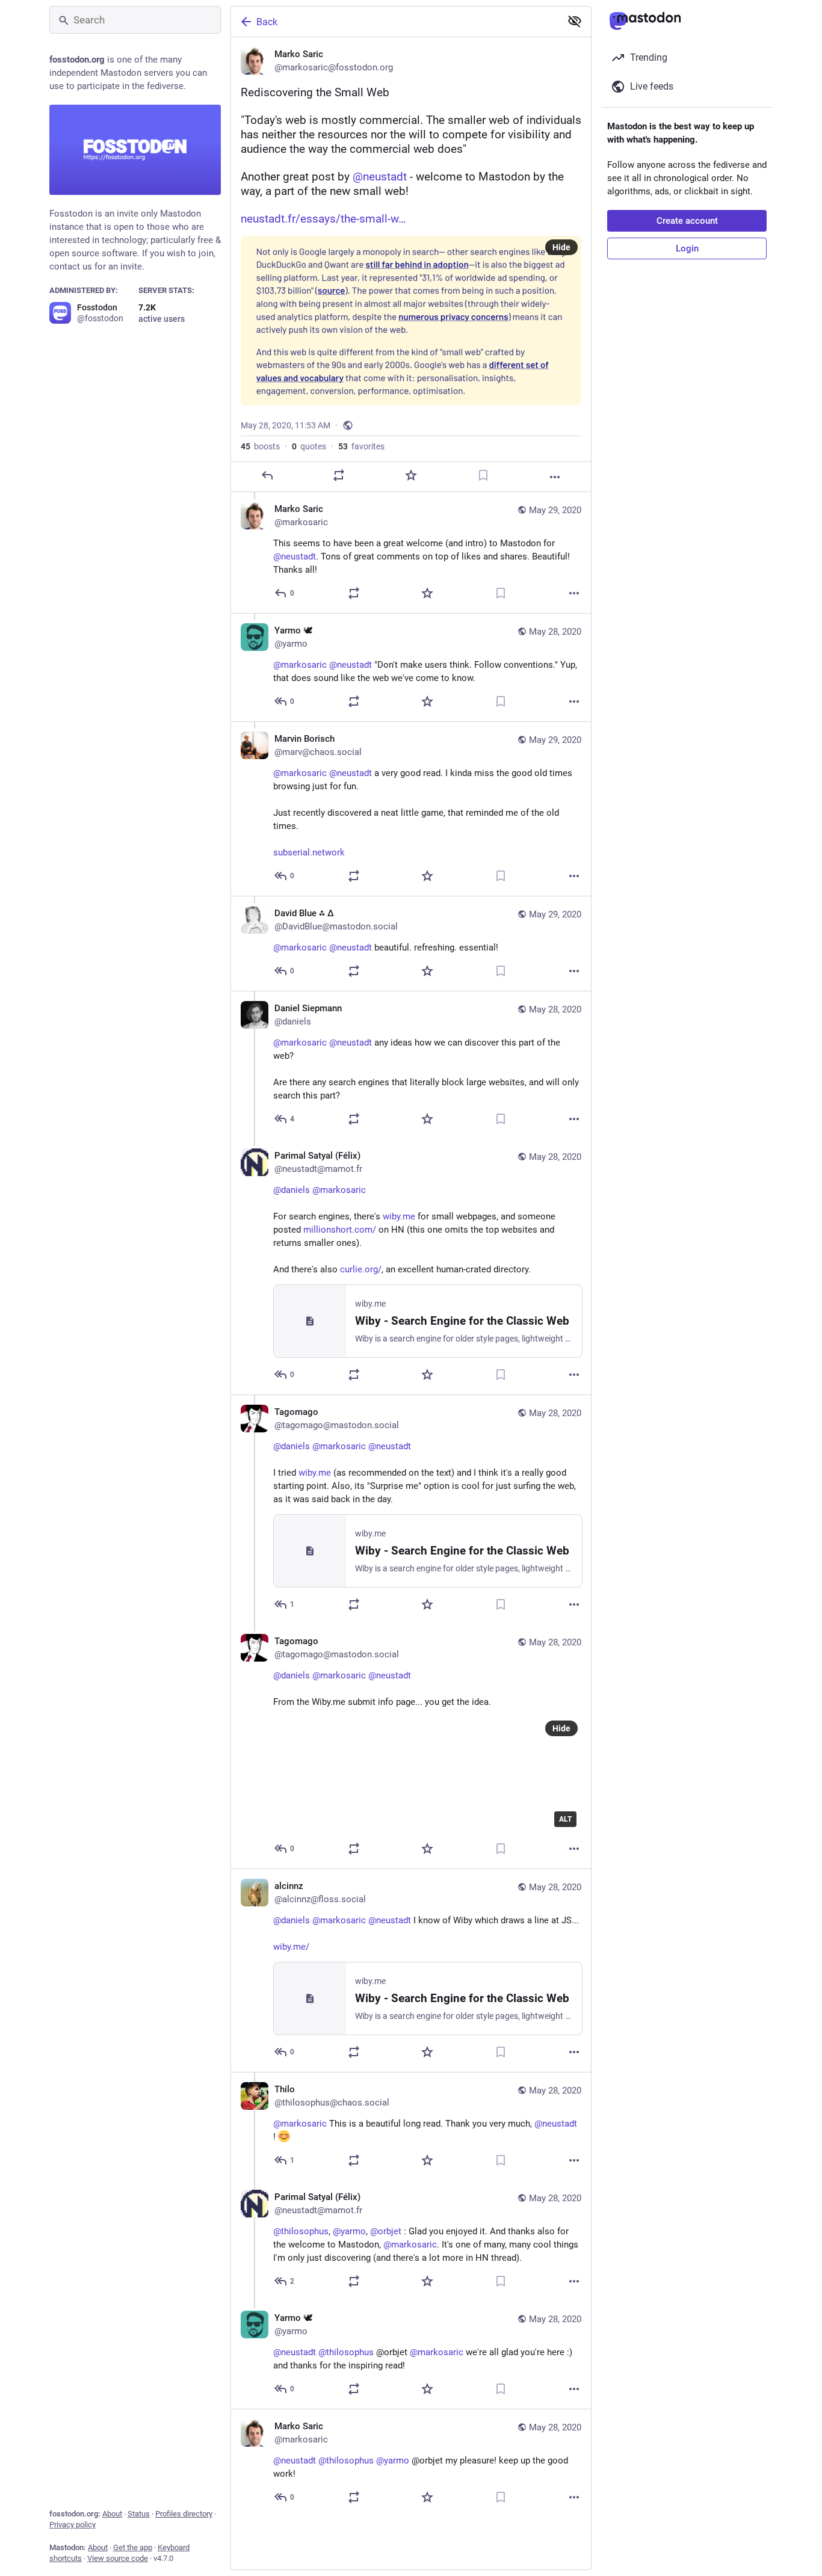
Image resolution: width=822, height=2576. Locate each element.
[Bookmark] (483, 475)
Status (139, 2514)
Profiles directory (184, 2514)
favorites (361, 446)
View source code (118, 2558)
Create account (687, 221)
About (112, 2514)
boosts (260, 446)
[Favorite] (411, 475)
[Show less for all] (575, 21)
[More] (555, 477)
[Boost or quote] (339, 475)
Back (267, 22)
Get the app (133, 2547)
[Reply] (267, 475)
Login (687, 248)
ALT (565, 1819)
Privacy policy (73, 2525)
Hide (561, 247)
